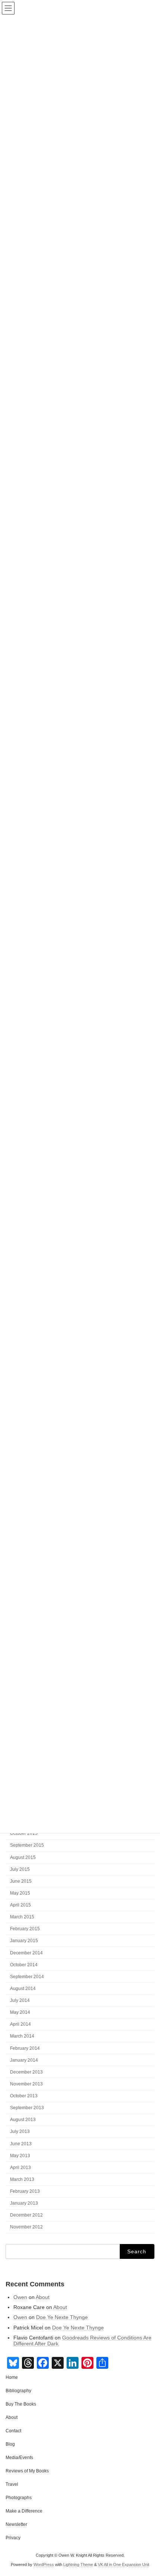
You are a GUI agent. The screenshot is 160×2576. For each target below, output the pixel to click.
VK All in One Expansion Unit (124, 2564)
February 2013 (25, 2192)
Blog (10, 2444)
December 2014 (26, 1953)
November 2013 (26, 2084)
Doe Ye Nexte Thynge (62, 2317)
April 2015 (20, 1905)
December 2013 (26, 2072)
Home (12, 2377)
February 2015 (25, 1929)
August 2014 (23, 1989)
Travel (12, 2484)
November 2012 (26, 2227)
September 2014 (27, 1977)
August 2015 (23, 1857)
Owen (20, 2297)
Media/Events (19, 2458)
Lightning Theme (78, 2564)
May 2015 (20, 1893)
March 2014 (22, 2036)
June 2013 (21, 2144)
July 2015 (20, 1869)
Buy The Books (21, 2404)
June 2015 (21, 1881)
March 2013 (22, 2179)
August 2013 (23, 2120)
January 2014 (24, 2060)
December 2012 (26, 2215)
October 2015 (24, 1834)
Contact (13, 2431)
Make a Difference (24, 2511)
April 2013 (20, 2168)
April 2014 (20, 2025)
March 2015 (22, 1917)
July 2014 (20, 2001)
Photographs (19, 2498)
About (43, 2297)
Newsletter (16, 2524)
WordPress (44, 2564)
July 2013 (20, 2132)
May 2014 (20, 2013)
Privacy (13, 2538)
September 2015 (27, 1846)
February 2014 (25, 2048)
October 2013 (24, 2096)
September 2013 (27, 2108)
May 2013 (20, 2156)
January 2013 (24, 2204)
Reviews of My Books (27, 2471)
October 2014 (24, 1965)
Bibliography (18, 2391)
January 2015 (24, 1941)
